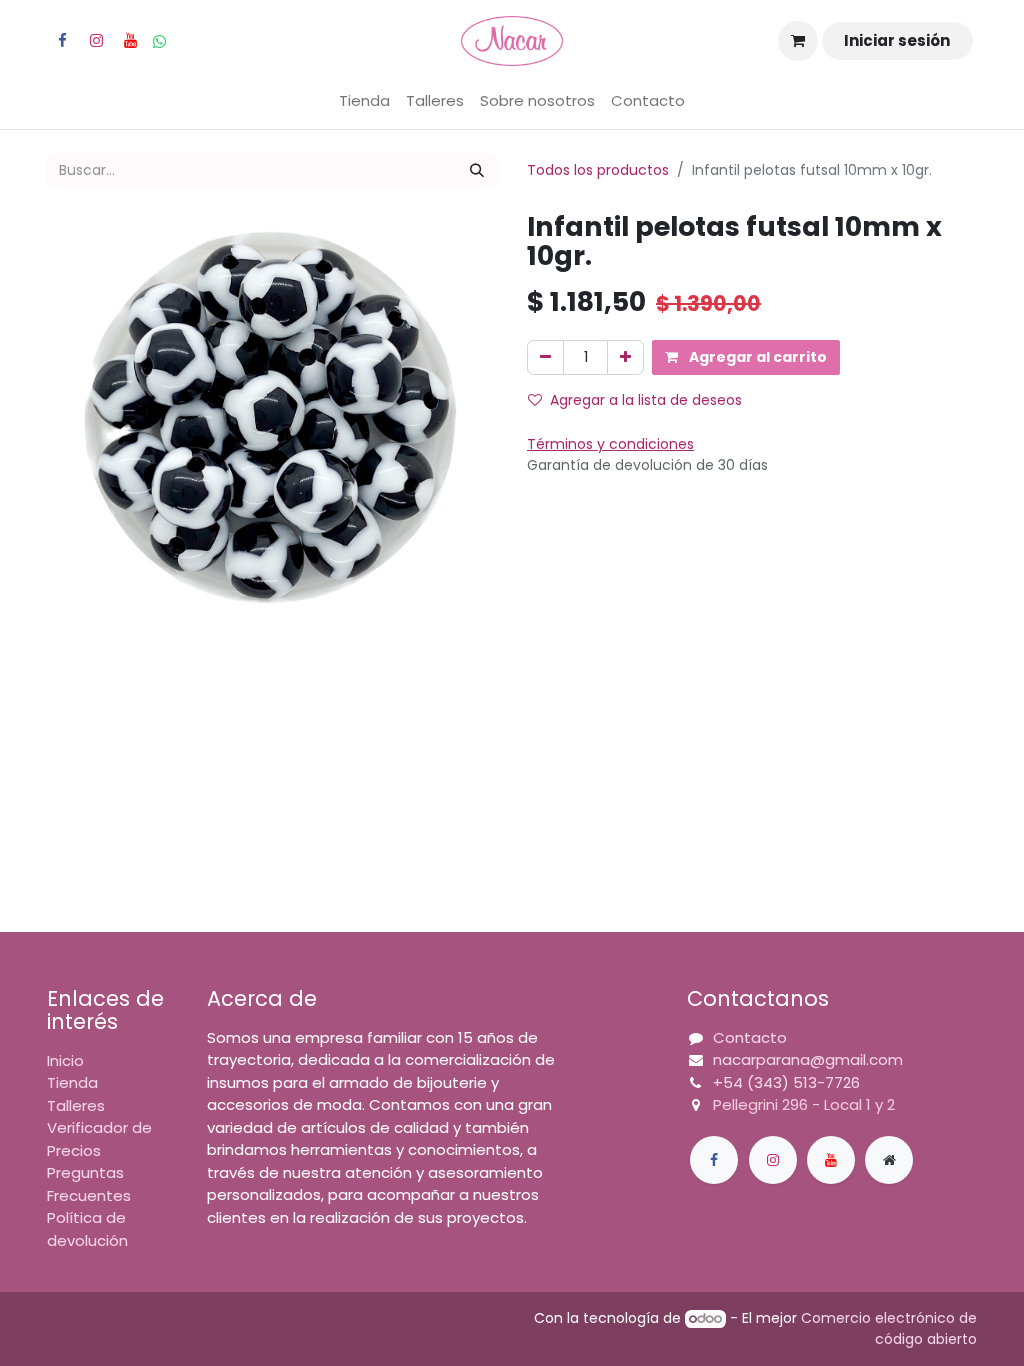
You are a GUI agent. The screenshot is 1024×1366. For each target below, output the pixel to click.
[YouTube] (130, 41)
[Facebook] (62, 41)
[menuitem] (364, 101)
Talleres (76, 1105)
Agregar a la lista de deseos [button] (646, 400)
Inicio (65, 1060)
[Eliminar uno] (545, 357)
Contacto (750, 1037)
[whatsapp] (159, 41)
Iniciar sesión (897, 40)
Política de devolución (87, 1229)
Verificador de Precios (99, 1139)
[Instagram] (96, 41)
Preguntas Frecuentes (89, 1184)
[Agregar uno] (625, 357)
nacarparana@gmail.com (808, 1059)
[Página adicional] (889, 1160)
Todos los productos (598, 170)
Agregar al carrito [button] (756, 357)
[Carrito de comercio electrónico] (798, 41)
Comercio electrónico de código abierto (889, 1328)
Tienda (72, 1082)
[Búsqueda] (477, 170)
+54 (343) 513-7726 (786, 1082)
